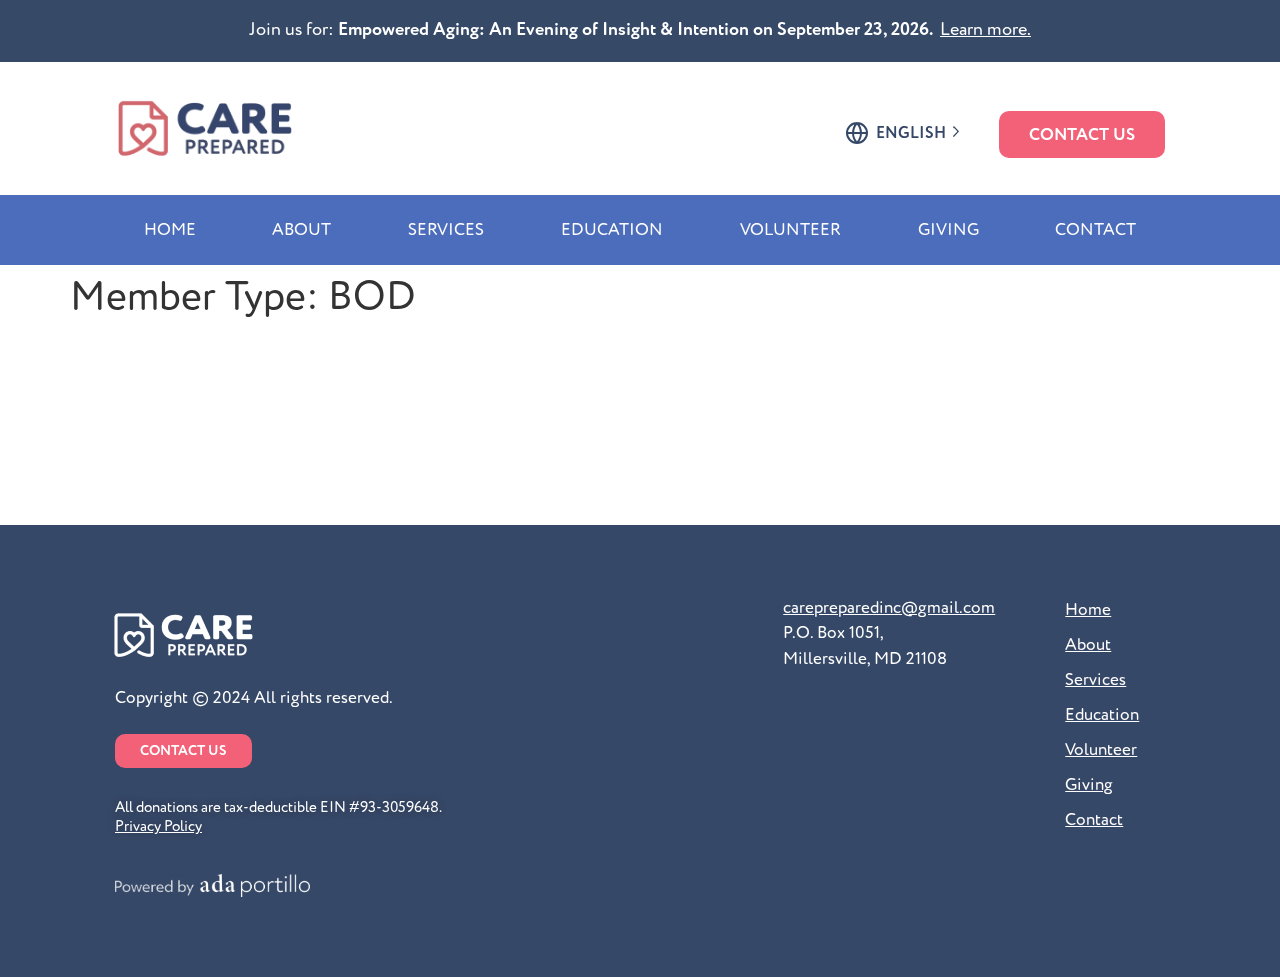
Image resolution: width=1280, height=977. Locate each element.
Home (170, 229)
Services (446, 229)
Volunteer (790, 229)
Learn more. (985, 29)
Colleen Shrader (181, 356)
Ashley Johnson (178, 411)
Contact (1095, 229)
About (301, 229)
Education (612, 229)
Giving (948, 229)
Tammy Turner (166, 465)
